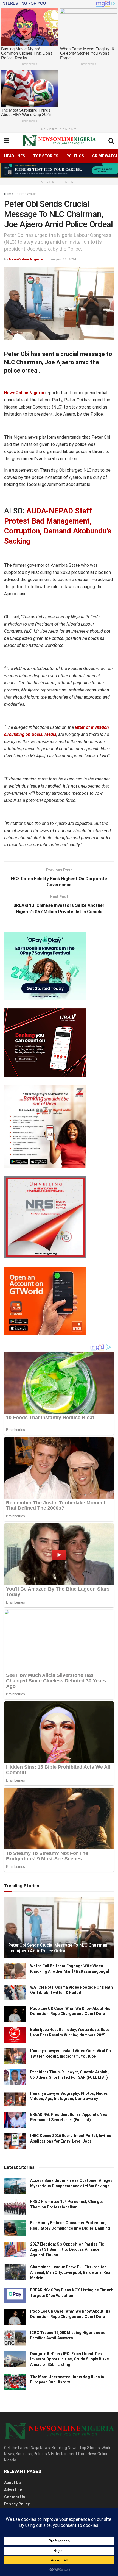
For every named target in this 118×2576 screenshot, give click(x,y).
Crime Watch (27, 194)
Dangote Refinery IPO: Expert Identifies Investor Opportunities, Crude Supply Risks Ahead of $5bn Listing (70, 2359)
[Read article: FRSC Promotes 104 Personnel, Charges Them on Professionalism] (15, 2207)
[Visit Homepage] (59, 141)
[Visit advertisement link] (59, 170)
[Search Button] (111, 141)
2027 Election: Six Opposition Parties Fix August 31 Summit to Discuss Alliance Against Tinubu (67, 2250)
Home (9, 194)
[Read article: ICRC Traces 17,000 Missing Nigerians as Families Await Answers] (15, 2338)
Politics (75, 156)
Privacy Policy (17, 2504)
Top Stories (46, 156)
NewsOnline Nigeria (26, 259)
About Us (12, 2483)
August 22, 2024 (63, 259)
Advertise (13, 2490)
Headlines (15, 156)
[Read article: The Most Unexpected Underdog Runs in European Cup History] (15, 2382)
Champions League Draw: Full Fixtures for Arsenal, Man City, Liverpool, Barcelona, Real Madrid (71, 2272)
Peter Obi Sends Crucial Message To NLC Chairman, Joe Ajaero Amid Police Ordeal (58, 1948)
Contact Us (15, 2497)
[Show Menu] (7, 141)
